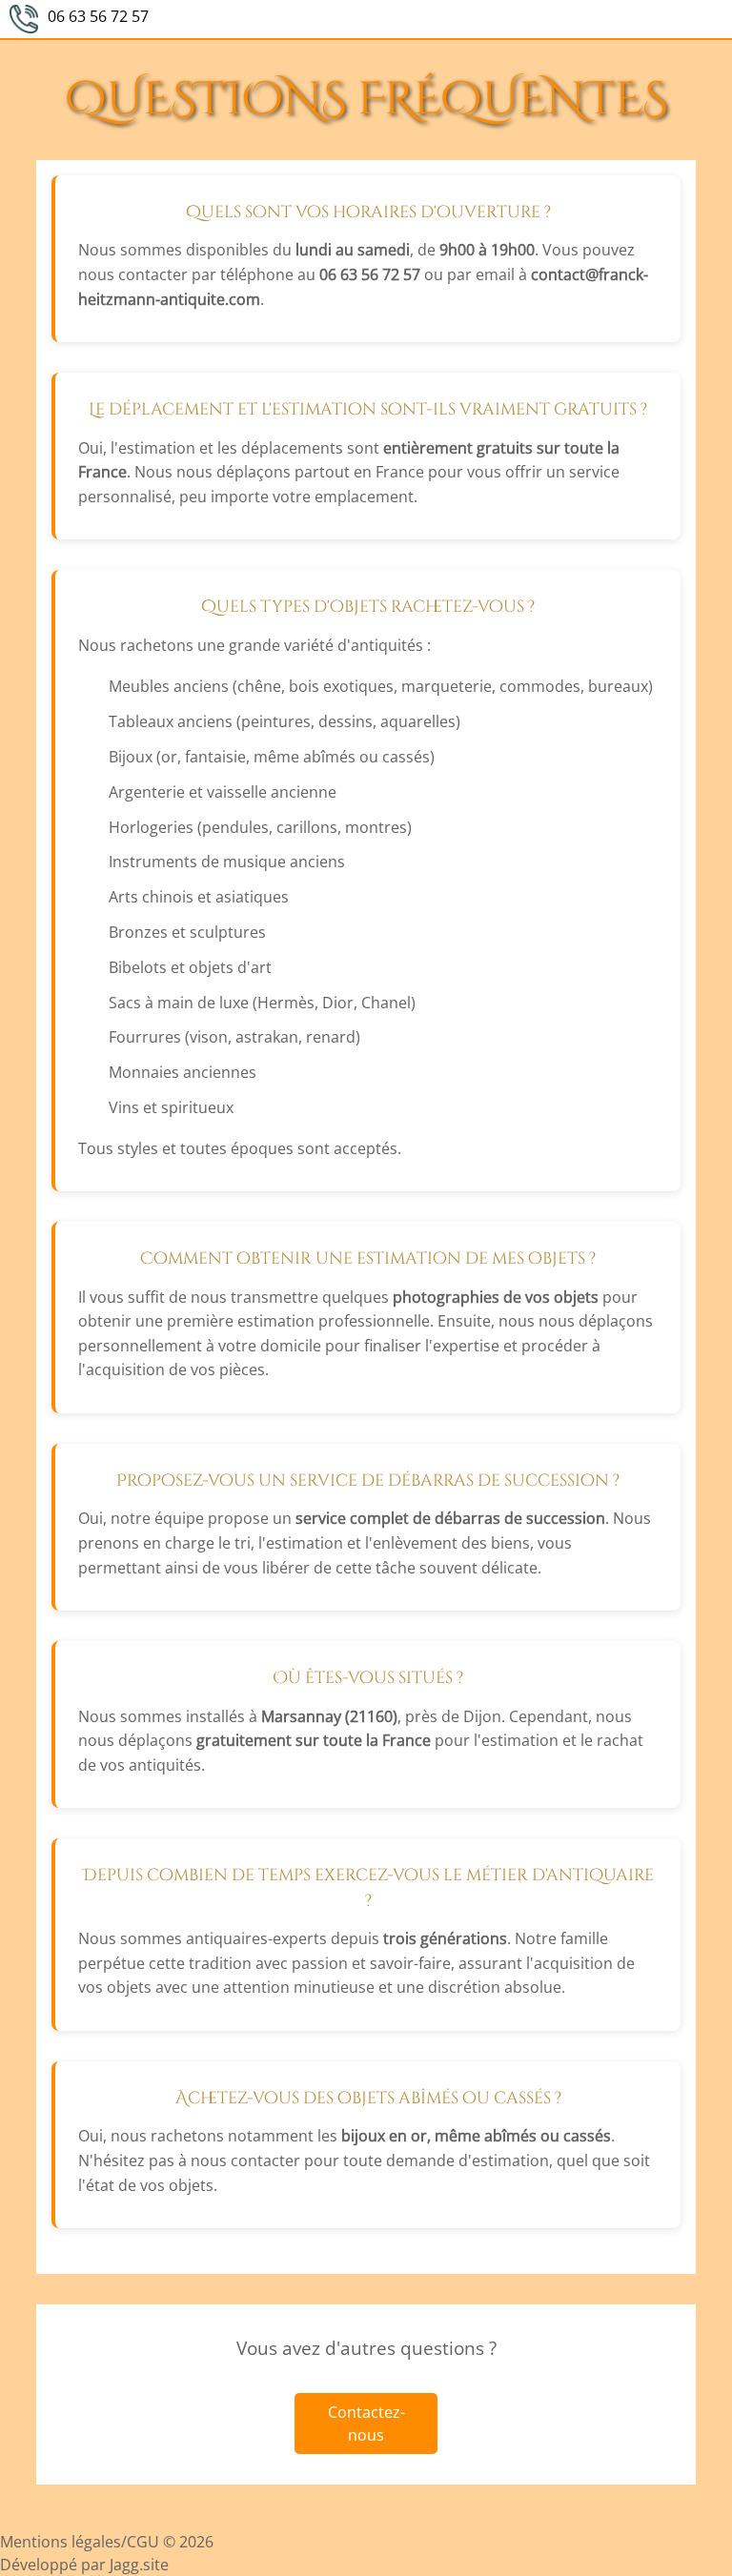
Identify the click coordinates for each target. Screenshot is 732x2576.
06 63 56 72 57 (98, 16)
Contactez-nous (366, 2424)
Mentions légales (61, 2542)
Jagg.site (139, 2565)
